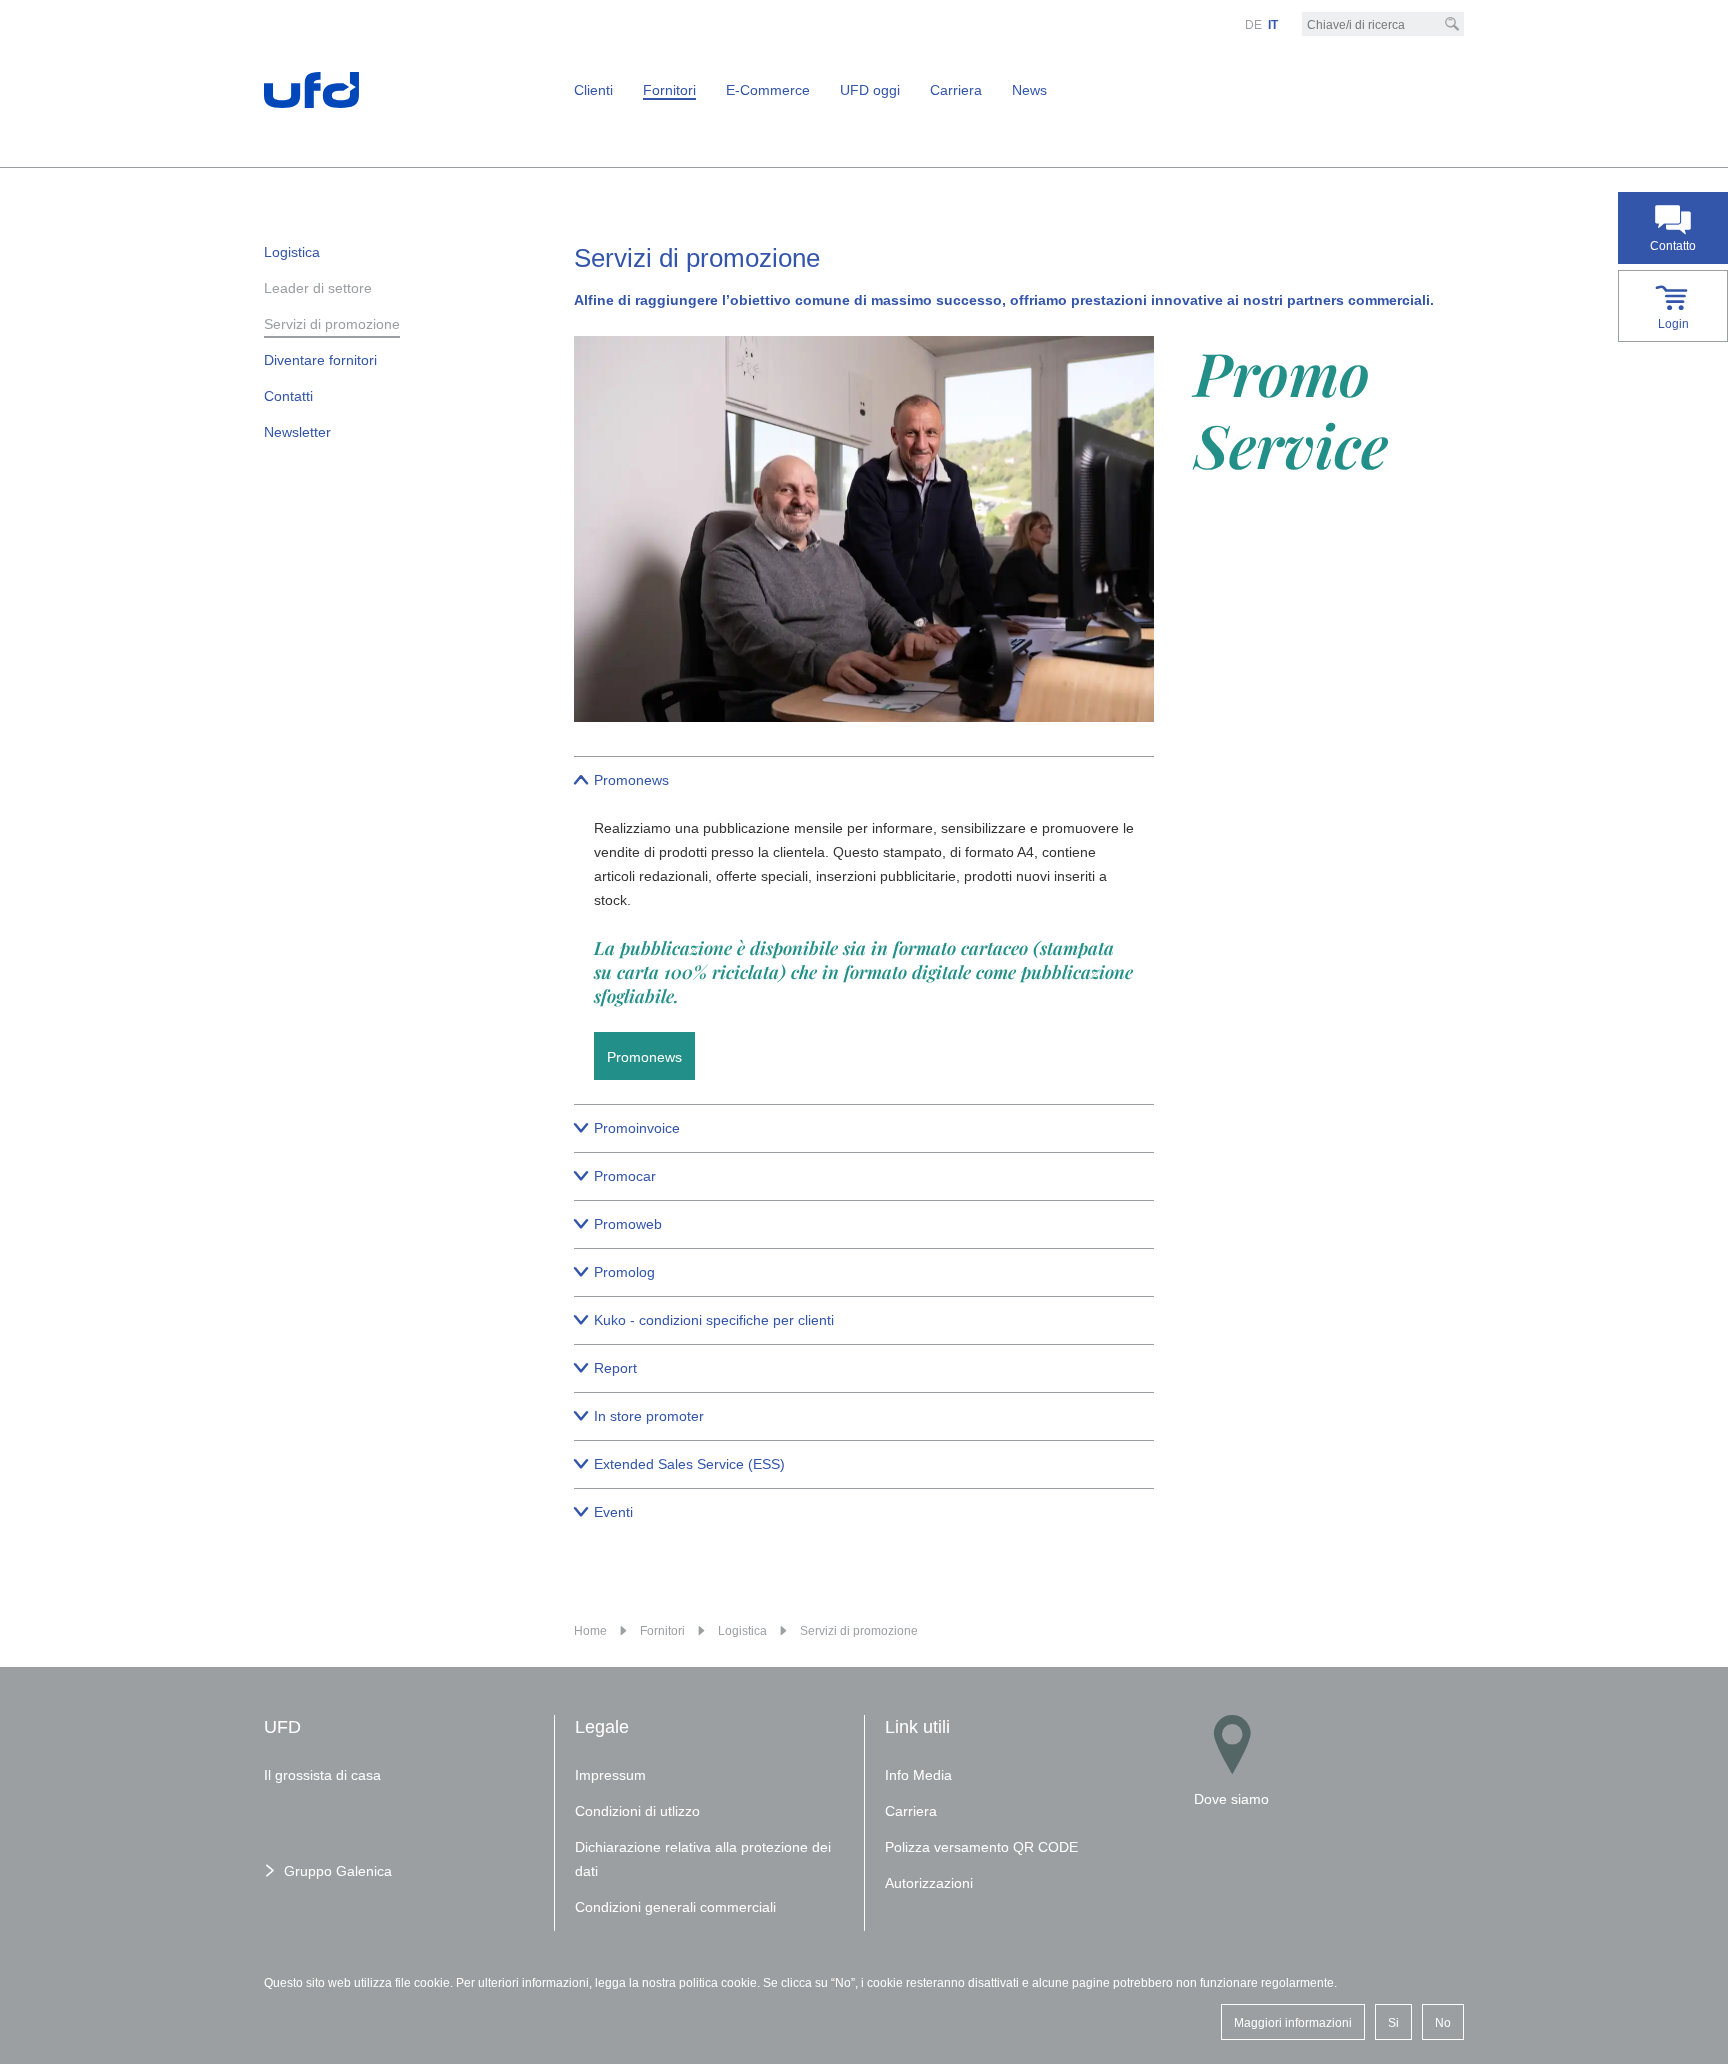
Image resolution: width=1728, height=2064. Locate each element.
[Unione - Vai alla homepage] (311, 89)
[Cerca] (1452, 24)
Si (1393, 2023)
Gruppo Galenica (338, 1871)
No (1443, 2023)
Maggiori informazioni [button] (1293, 2023)
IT (1273, 25)
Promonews (644, 1057)
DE (1253, 25)
